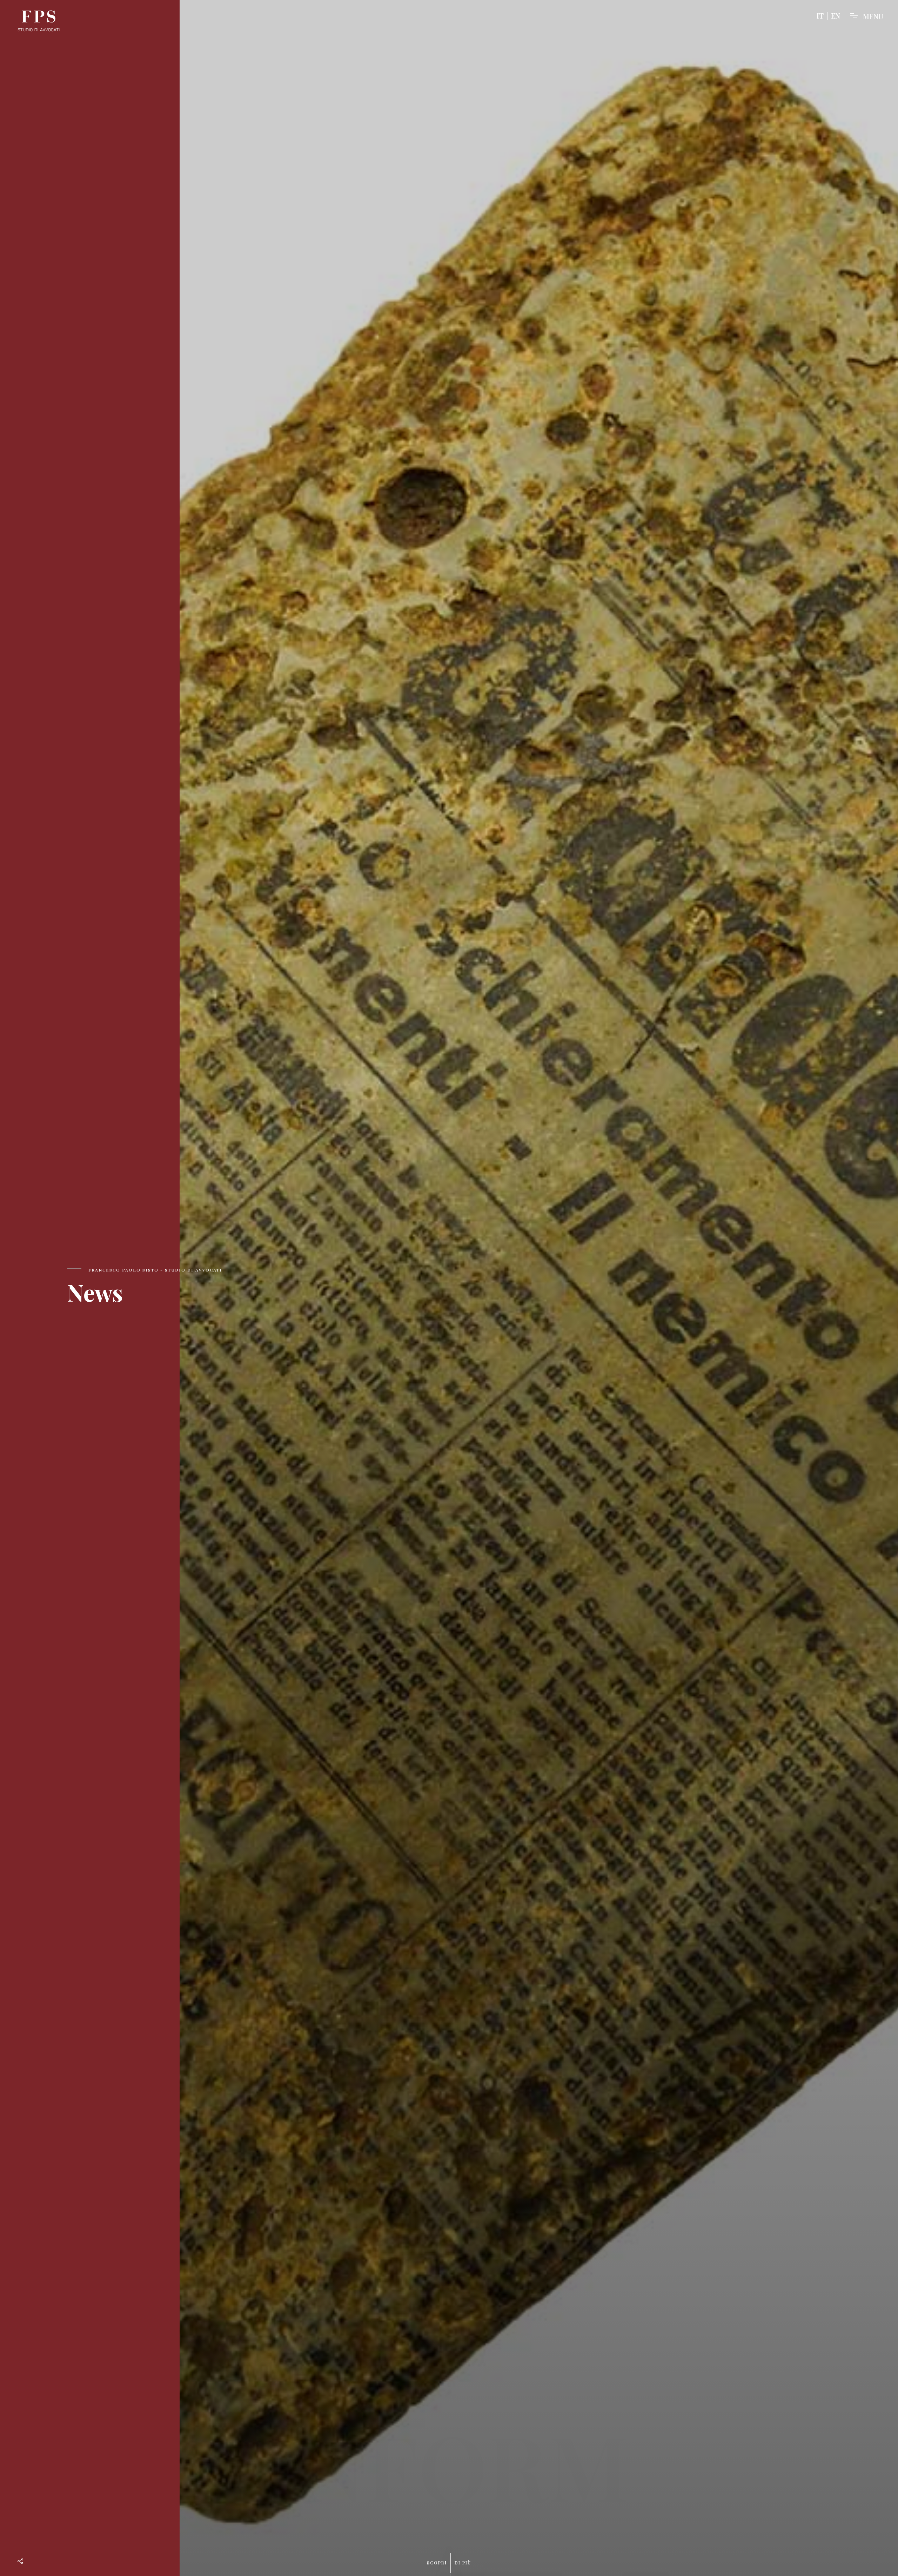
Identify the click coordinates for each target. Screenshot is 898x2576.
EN (836, 16)
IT (820, 16)
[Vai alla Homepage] (39, 21)
